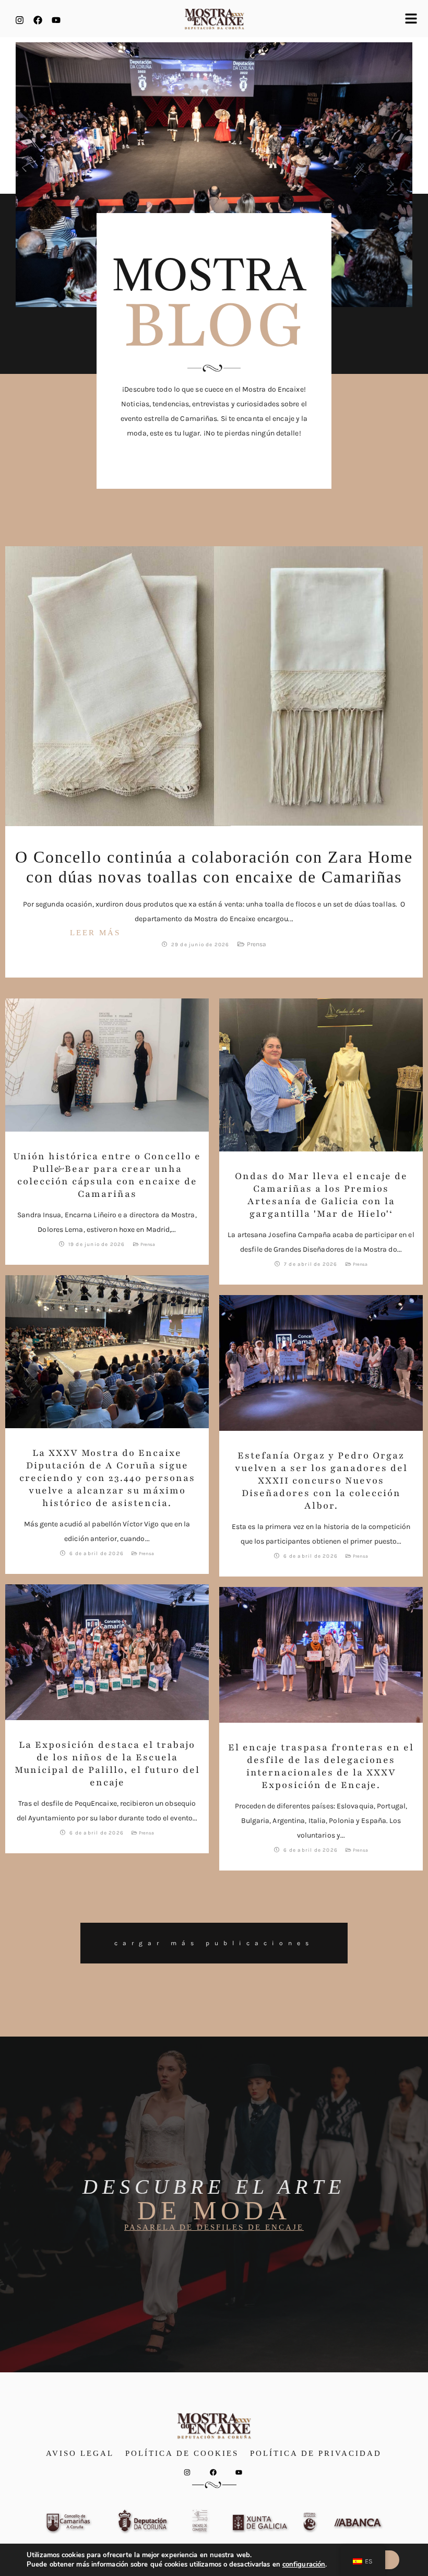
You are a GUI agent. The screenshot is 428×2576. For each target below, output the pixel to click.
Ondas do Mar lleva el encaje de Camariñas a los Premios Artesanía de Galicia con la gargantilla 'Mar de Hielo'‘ (321, 1195)
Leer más (95, 933)
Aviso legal (80, 2453)
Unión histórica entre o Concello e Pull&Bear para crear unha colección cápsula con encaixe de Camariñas (107, 1175)
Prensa (257, 944)
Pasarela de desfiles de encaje (214, 2227)
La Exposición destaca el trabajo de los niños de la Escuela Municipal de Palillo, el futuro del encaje (107, 1763)
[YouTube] (56, 20)
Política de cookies (182, 2453)
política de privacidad (316, 2453)
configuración (304, 2565)
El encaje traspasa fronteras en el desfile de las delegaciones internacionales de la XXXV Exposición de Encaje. (321, 1766)
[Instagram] (19, 20)
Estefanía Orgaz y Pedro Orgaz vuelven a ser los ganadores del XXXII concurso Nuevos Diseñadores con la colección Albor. (321, 1480)
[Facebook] (38, 20)
